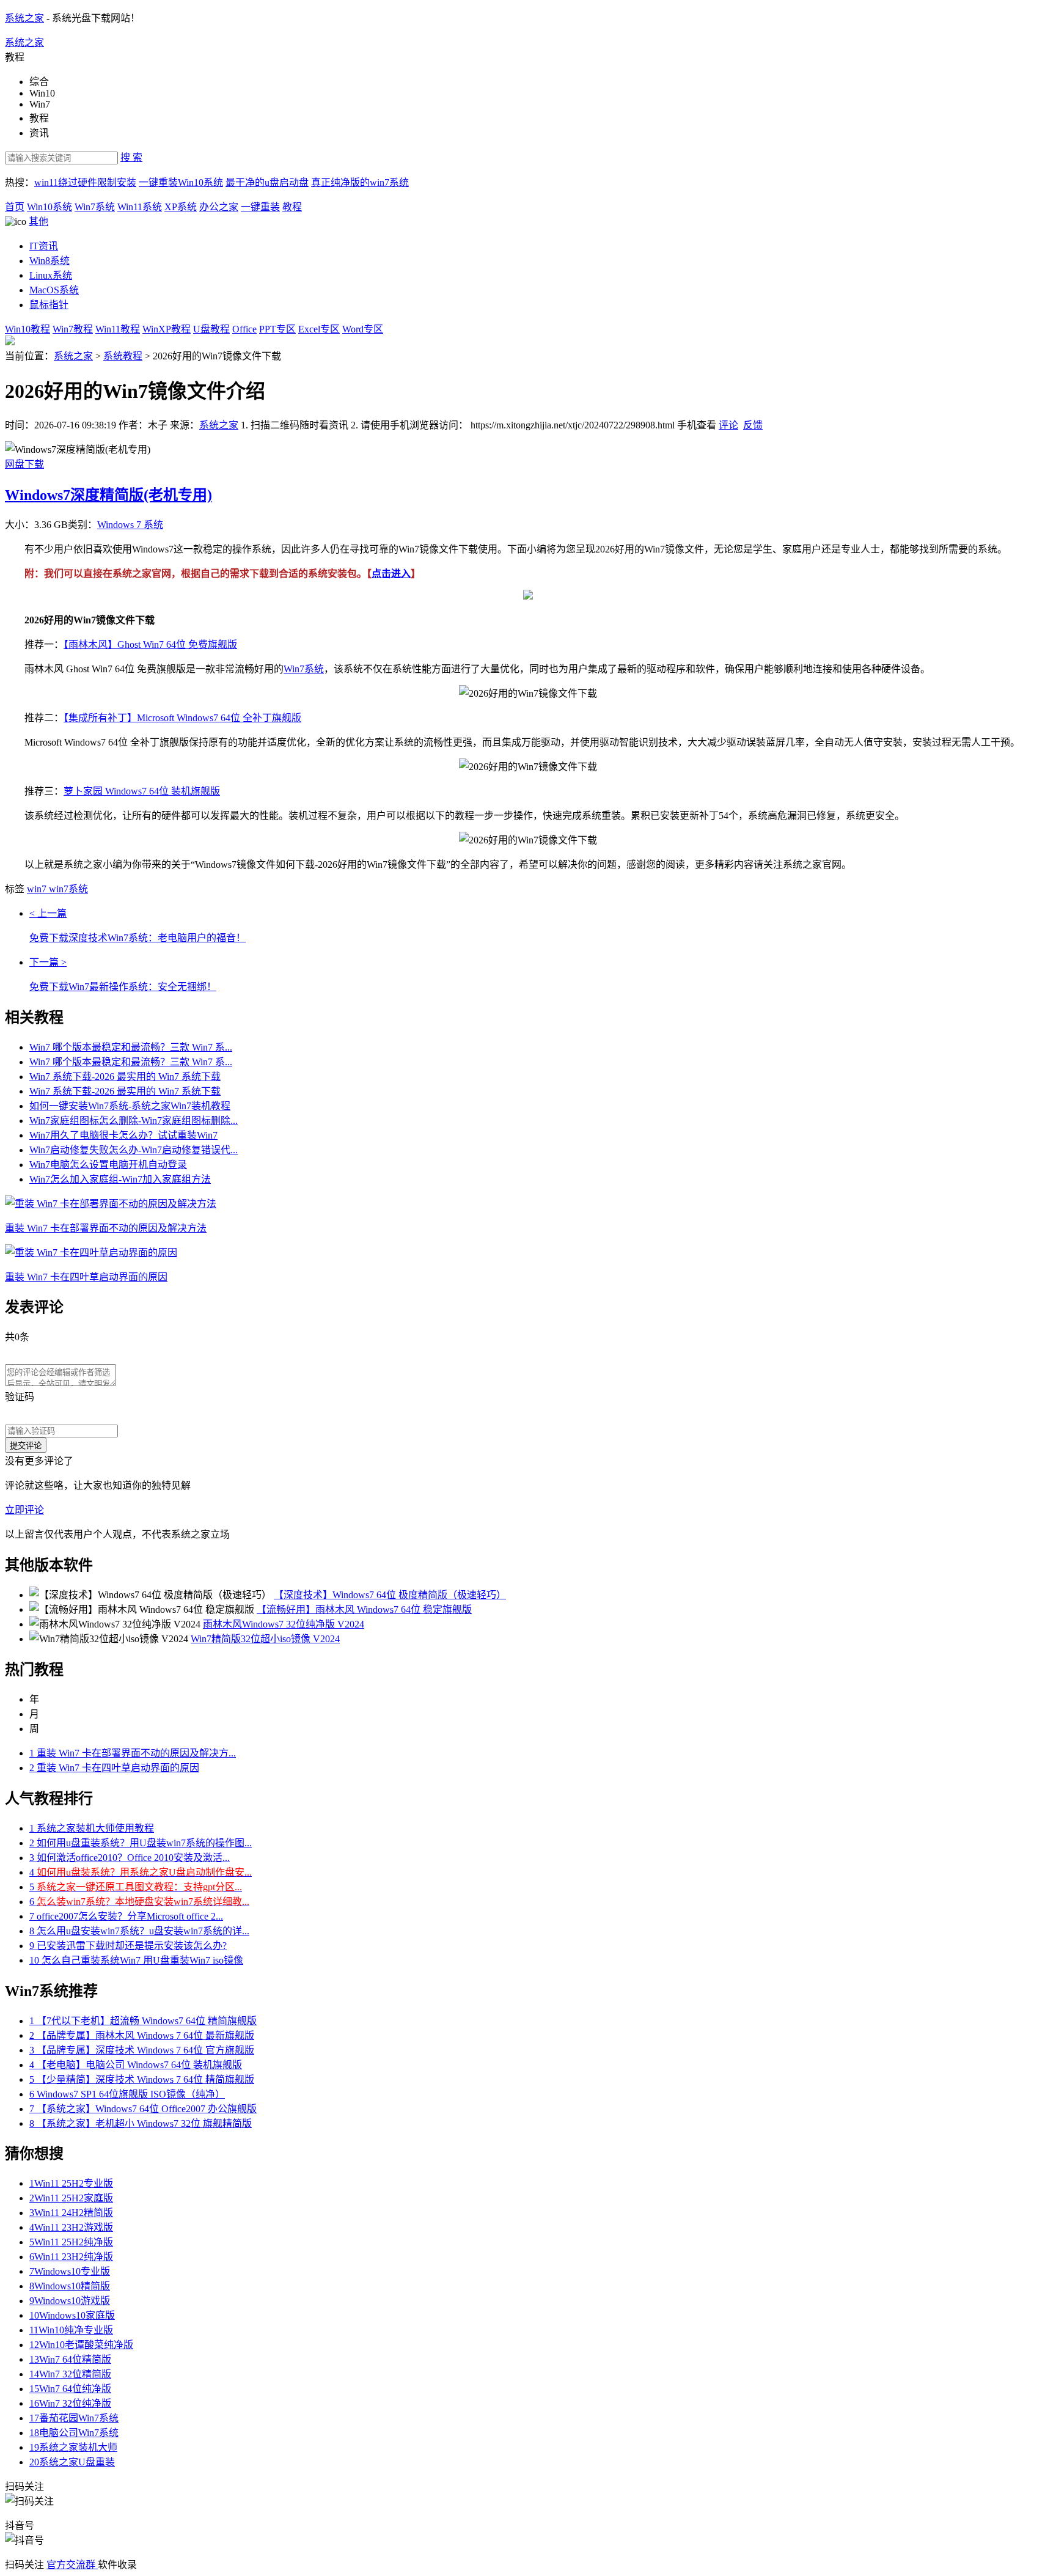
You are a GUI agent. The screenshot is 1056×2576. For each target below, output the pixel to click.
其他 (38, 222)
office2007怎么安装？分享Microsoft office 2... (126, 1916)
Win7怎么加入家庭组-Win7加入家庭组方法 (120, 1179)
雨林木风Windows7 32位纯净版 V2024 (284, 1624)
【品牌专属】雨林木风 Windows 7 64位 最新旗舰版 (142, 2035)
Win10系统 (50, 207)
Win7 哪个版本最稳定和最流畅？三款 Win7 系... (131, 1047)
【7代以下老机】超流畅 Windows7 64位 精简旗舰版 (143, 2021)
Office (244, 329)
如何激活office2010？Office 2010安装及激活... (130, 1858)
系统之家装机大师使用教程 (92, 1828)
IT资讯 (44, 246)
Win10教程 (28, 329)
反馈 (753, 425)
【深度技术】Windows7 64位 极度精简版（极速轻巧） (390, 1595)
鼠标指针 (49, 305)
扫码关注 (26, 2565)
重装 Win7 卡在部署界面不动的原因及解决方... (133, 1753)
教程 (292, 207)
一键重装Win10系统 (181, 182)
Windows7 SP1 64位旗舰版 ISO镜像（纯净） (127, 2094)
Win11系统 (140, 207)
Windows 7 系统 (130, 525)
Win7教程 (73, 329)
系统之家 (24, 18)
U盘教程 (211, 329)
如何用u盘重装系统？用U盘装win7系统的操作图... (141, 1843)
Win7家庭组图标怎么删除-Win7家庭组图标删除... (134, 1121)
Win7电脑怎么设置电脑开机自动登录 (108, 1165)
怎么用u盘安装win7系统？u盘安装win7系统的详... (139, 1931)
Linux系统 (51, 275)
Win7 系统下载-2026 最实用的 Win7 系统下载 (125, 1077)
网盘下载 (24, 464)
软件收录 (117, 2565)
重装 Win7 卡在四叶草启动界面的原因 (114, 1768)
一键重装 (260, 207)
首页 (15, 207)
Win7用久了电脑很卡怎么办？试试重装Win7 (123, 1135)
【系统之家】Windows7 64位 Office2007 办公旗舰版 (143, 2109)
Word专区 (363, 329)
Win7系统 (95, 207)
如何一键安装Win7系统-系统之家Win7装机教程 (130, 1106)
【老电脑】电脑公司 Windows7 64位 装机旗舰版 (136, 2065)
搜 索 (131, 157)
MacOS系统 (54, 290)
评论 (728, 425)
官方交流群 (72, 2565)
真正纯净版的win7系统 (360, 182)
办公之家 (219, 207)
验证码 (20, 1397)
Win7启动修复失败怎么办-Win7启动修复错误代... (134, 1150)
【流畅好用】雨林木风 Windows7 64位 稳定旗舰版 (364, 1609)
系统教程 (123, 356)
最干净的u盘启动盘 (267, 182)
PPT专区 (277, 329)
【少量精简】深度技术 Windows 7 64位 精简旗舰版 (142, 2079)
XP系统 (181, 207)
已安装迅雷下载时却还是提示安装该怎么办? (128, 1946)
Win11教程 (118, 329)
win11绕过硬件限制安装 (85, 182)
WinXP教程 (167, 329)
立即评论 (24, 1510)
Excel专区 (319, 329)
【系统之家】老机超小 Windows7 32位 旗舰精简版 (141, 2123)
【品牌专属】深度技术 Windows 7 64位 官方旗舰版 (142, 2050)
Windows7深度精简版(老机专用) (108, 495)
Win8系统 (50, 261)
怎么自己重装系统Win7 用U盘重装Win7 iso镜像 (136, 1960)
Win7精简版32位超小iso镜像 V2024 (265, 1639)
